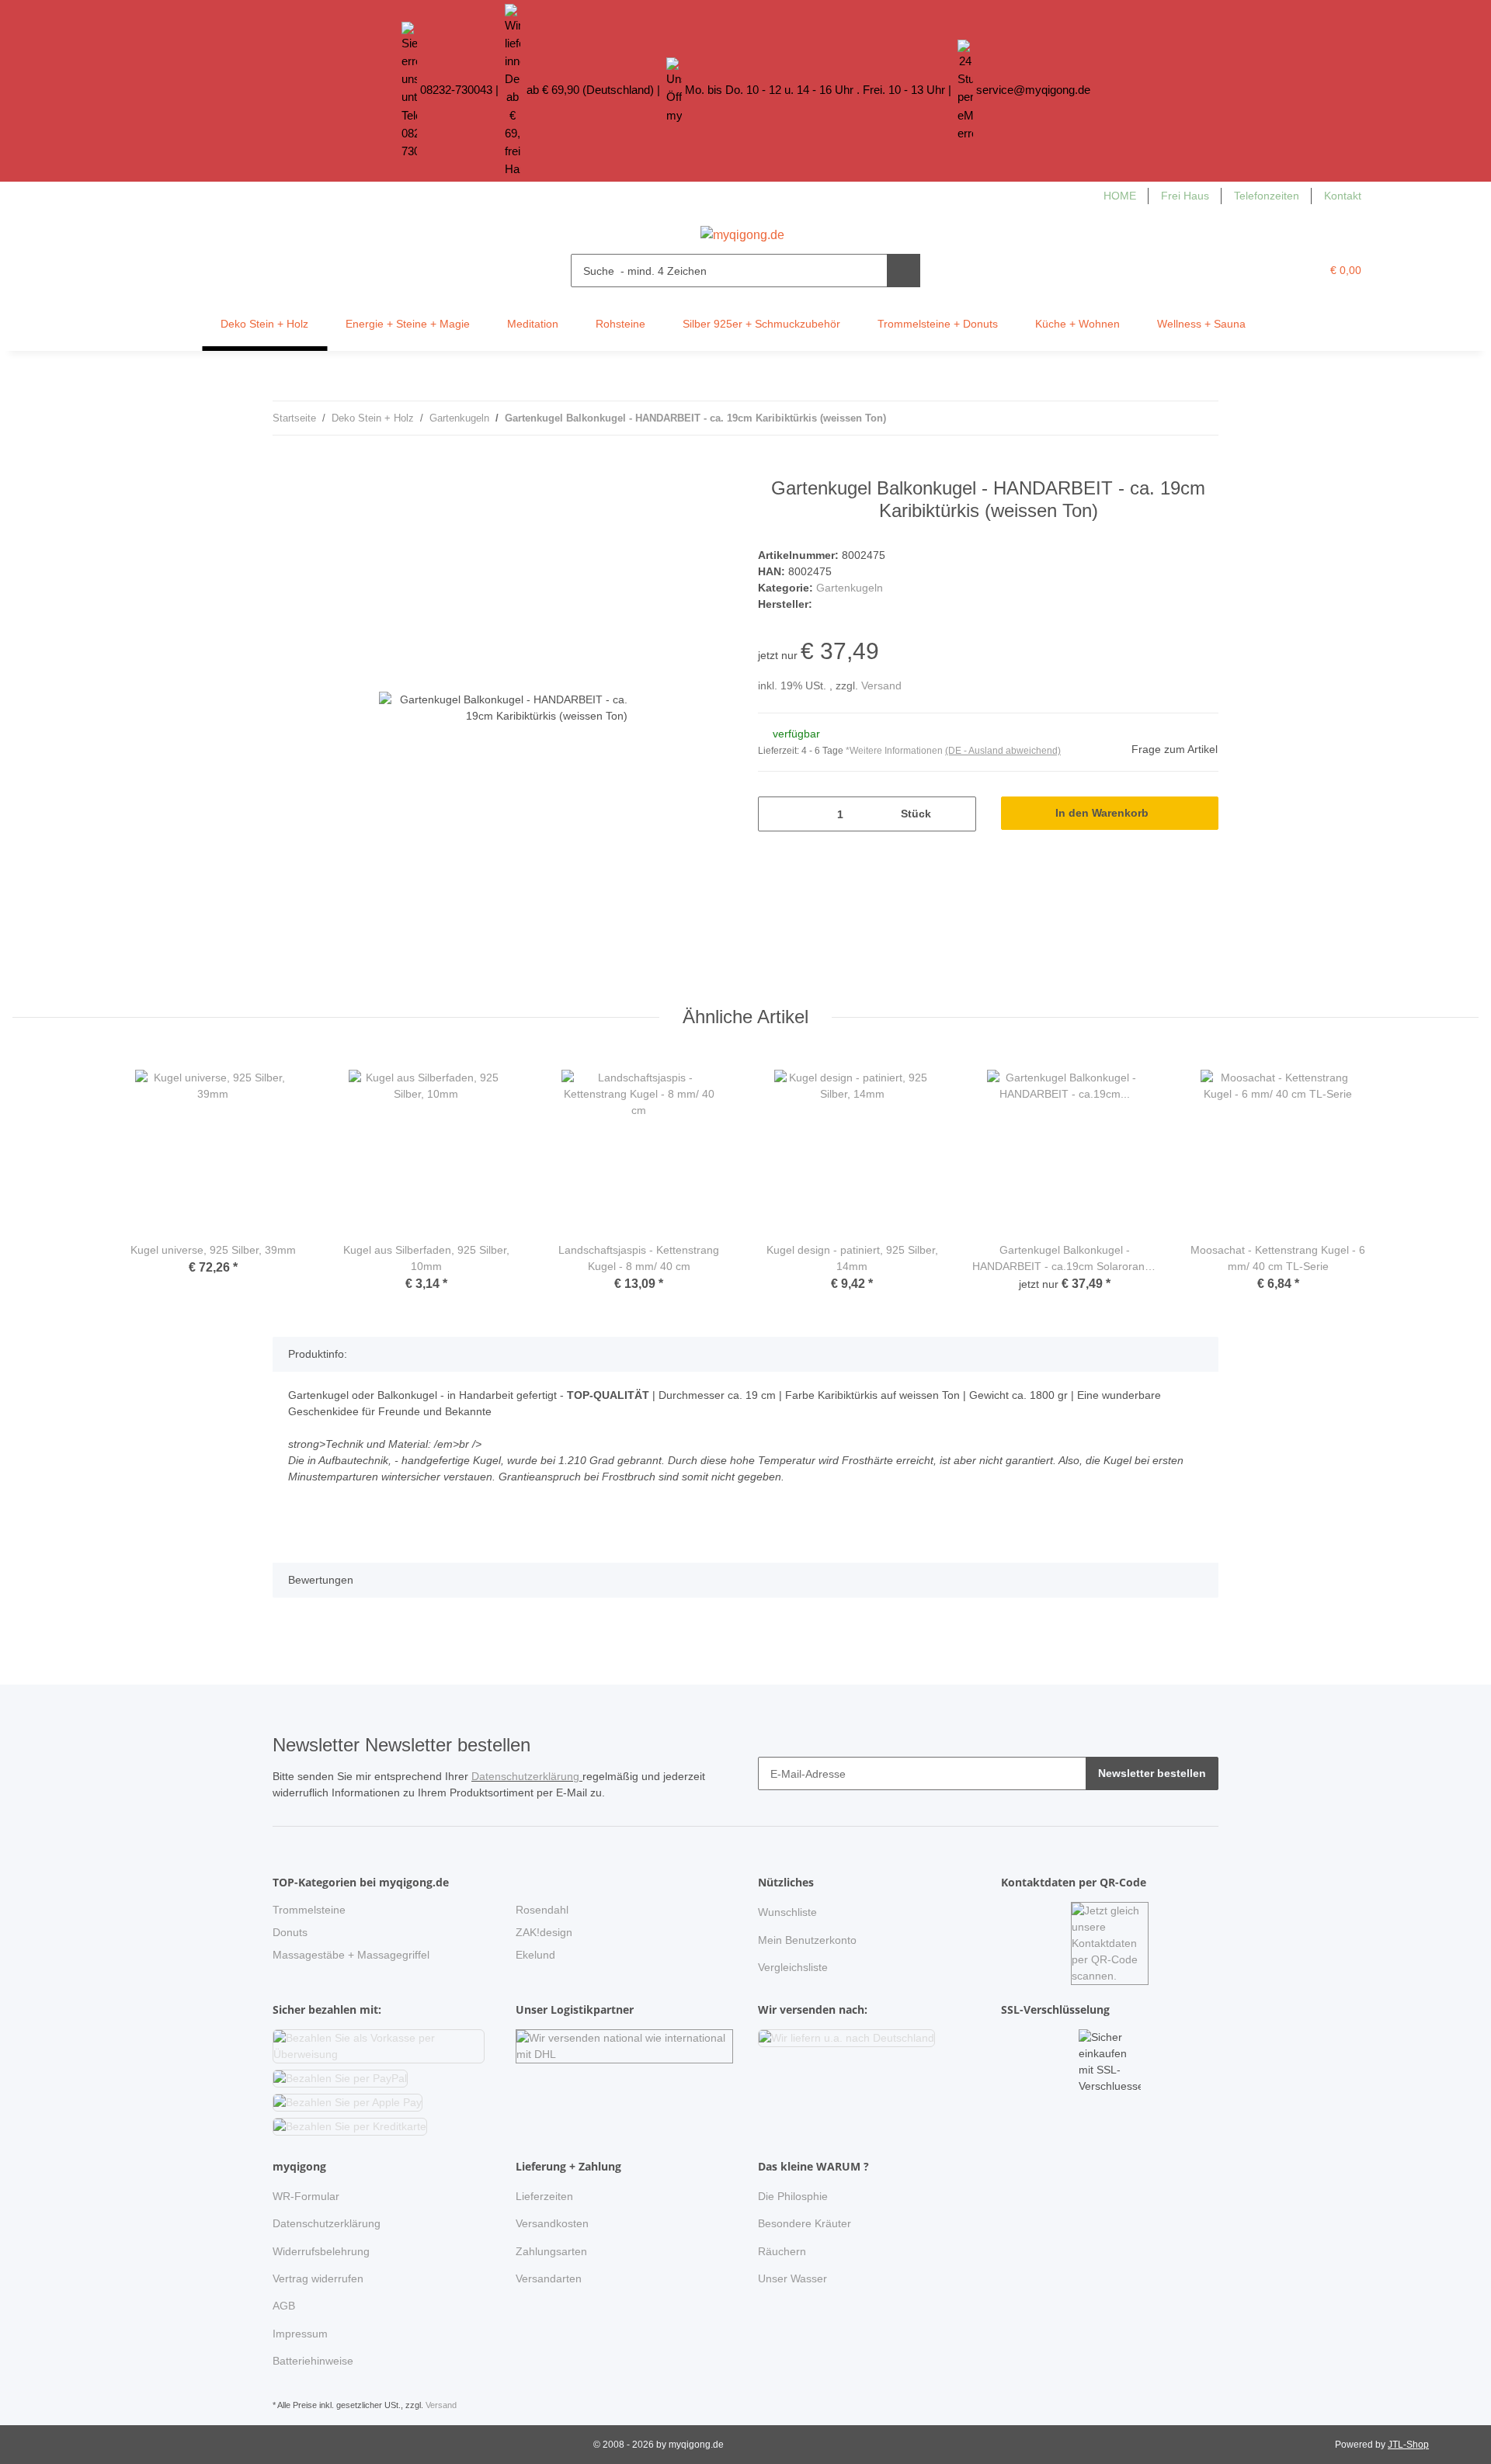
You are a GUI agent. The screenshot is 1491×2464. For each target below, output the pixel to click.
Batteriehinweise (313, 2361)
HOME (1120, 196)
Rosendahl (542, 1910)
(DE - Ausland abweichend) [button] (1003, 751)
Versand (881, 685)
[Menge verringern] (775, 814)
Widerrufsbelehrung (321, 2251)
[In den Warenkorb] (285, 469)
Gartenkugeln (850, 588)
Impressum (300, 2334)
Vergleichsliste (793, 1967)
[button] (1277, 271)
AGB (284, 2306)
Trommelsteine (309, 1910)
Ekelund (535, 1955)
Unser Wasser (792, 2278)
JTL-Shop (1408, 2445)
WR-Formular (306, 2196)
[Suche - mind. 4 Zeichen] (904, 271)
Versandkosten (552, 2223)
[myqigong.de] (742, 231)
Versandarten (549, 2278)
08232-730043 (456, 90)
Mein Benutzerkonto (807, 1940)
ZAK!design (544, 1932)
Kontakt (1343, 196)
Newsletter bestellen (1152, 1773)
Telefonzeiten (1267, 196)
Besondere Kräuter (805, 2223)
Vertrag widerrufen (318, 2278)
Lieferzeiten (544, 2196)
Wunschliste (787, 1912)
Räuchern (782, 2251)
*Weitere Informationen (894, 751)
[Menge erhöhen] (959, 814)
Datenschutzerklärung (527, 1776)
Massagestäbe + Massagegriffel (351, 1955)
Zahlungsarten (551, 2251)
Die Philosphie (793, 2196)
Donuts (290, 1932)
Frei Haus (1185, 196)
